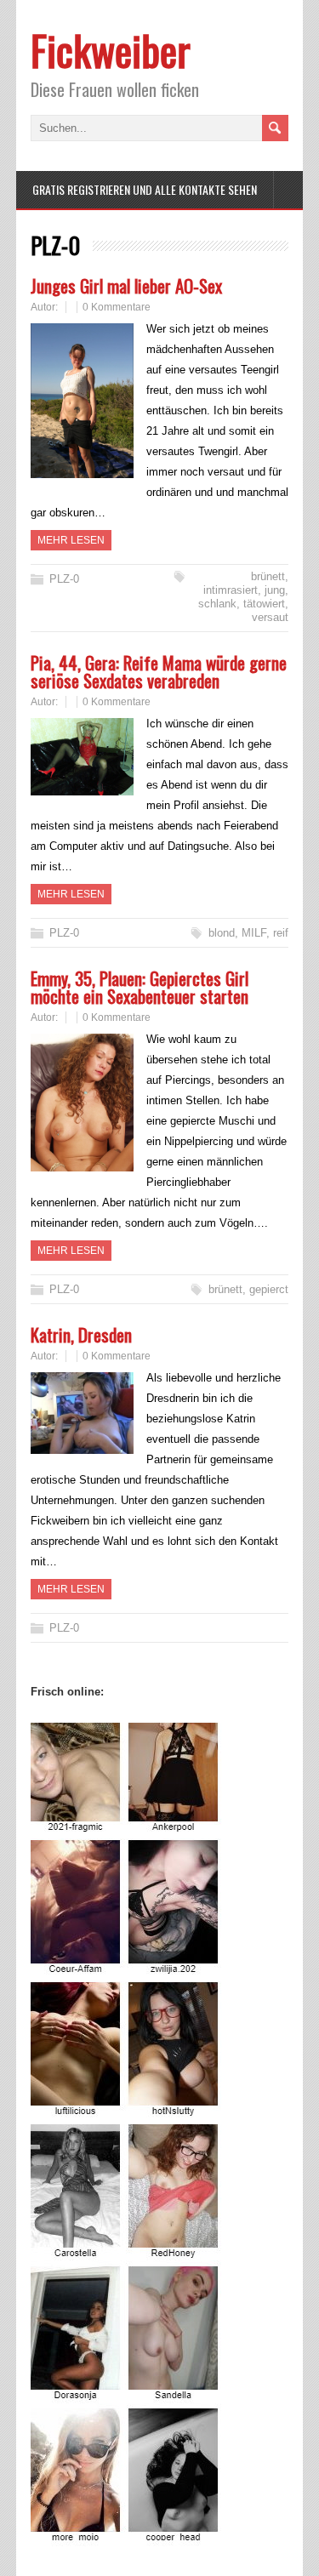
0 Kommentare (117, 307)
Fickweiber (111, 50)
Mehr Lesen (71, 540)
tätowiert (264, 604)
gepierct (269, 1289)
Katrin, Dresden (81, 1334)
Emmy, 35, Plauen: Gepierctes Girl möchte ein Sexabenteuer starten (140, 987)
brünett (268, 576)
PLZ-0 (64, 579)
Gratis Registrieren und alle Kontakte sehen (145, 189)
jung (275, 590)
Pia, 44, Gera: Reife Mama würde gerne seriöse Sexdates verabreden (159, 671)
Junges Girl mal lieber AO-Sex (126, 285)
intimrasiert (231, 590)
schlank (217, 604)
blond (222, 933)
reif (281, 933)
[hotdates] (127, 2536)
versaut (270, 617)
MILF (254, 933)
